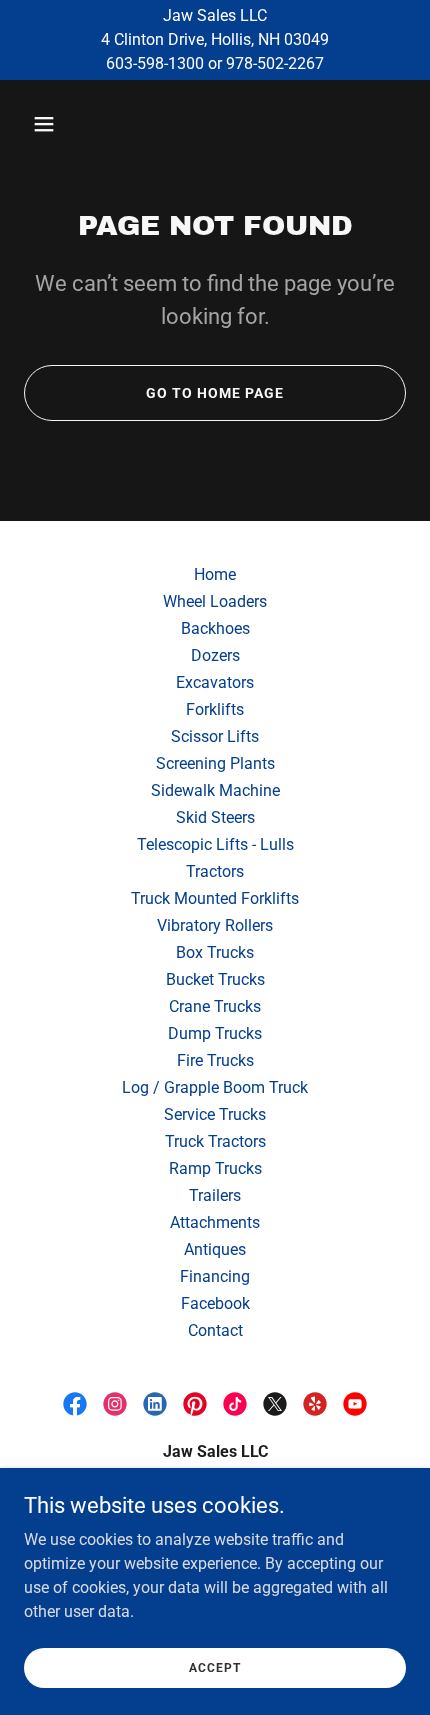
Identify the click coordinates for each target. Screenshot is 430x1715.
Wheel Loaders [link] (215, 601)
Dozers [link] (215, 655)
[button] (67, 124)
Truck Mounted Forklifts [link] (215, 898)
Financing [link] (215, 1276)
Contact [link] (215, 1330)
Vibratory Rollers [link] (215, 925)
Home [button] (215, 574)
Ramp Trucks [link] (215, 1168)
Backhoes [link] (215, 628)
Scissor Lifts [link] (215, 736)
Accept (215, 1667)
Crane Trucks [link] (215, 1006)
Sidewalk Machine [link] (215, 790)
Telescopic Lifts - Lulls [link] (215, 844)
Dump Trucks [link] (215, 1033)
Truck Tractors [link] (215, 1141)
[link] (75, 1404)
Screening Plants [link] (215, 763)
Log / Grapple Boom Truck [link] (215, 1087)
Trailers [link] (215, 1195)
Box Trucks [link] (215, 952)
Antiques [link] (215, 1249)
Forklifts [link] (215, 709)
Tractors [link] (215, 871)
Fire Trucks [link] (215, 1060)
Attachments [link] (215, 1222)
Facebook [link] (215, 1303)
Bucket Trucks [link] (215, 979)
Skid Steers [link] (215, 817)
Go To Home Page (215, 393)
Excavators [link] (215, 682)
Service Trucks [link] (215, 1114)
